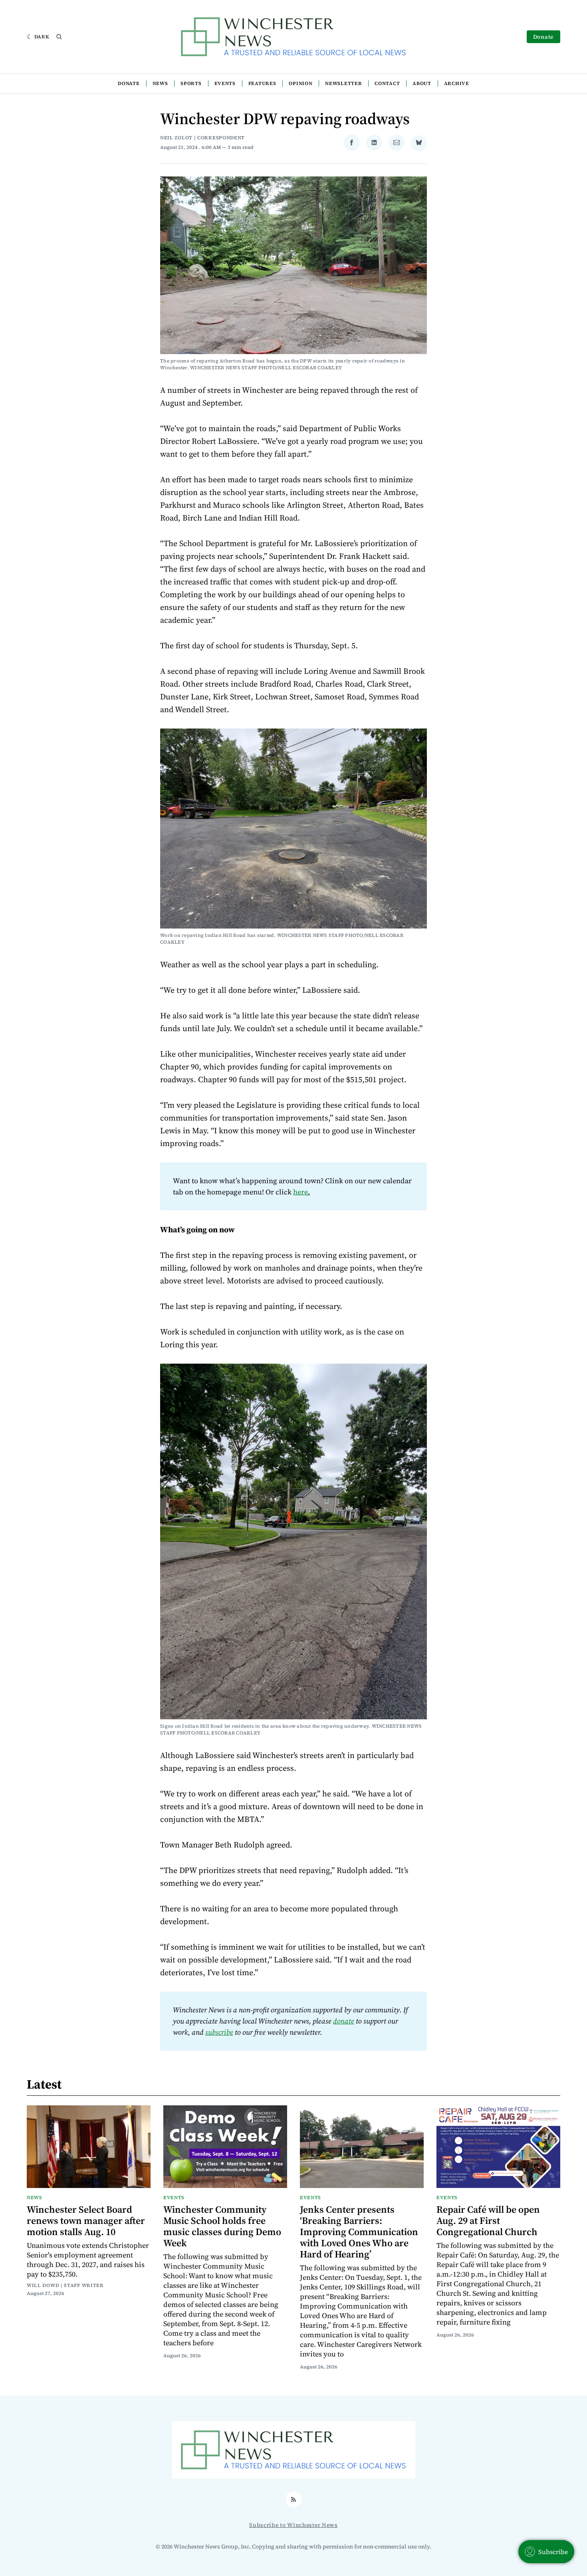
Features (262, 83)
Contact (387, 83)
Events (225, 83)
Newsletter (343, 83)
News (160, 83)
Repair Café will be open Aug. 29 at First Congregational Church (488, 2221)
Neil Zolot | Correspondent (202, 138)
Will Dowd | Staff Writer (65, 2285)
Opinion (300, 83)
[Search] (59, 37)
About (422, 83)
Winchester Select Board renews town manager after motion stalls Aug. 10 (86, 2221)
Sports (191, 83)
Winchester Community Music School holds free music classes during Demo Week (222, 2226)
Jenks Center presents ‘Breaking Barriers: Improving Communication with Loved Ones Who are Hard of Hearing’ (359, 2232)
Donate (543, 37)
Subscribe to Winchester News (293, 2525)
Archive (457, 83)
